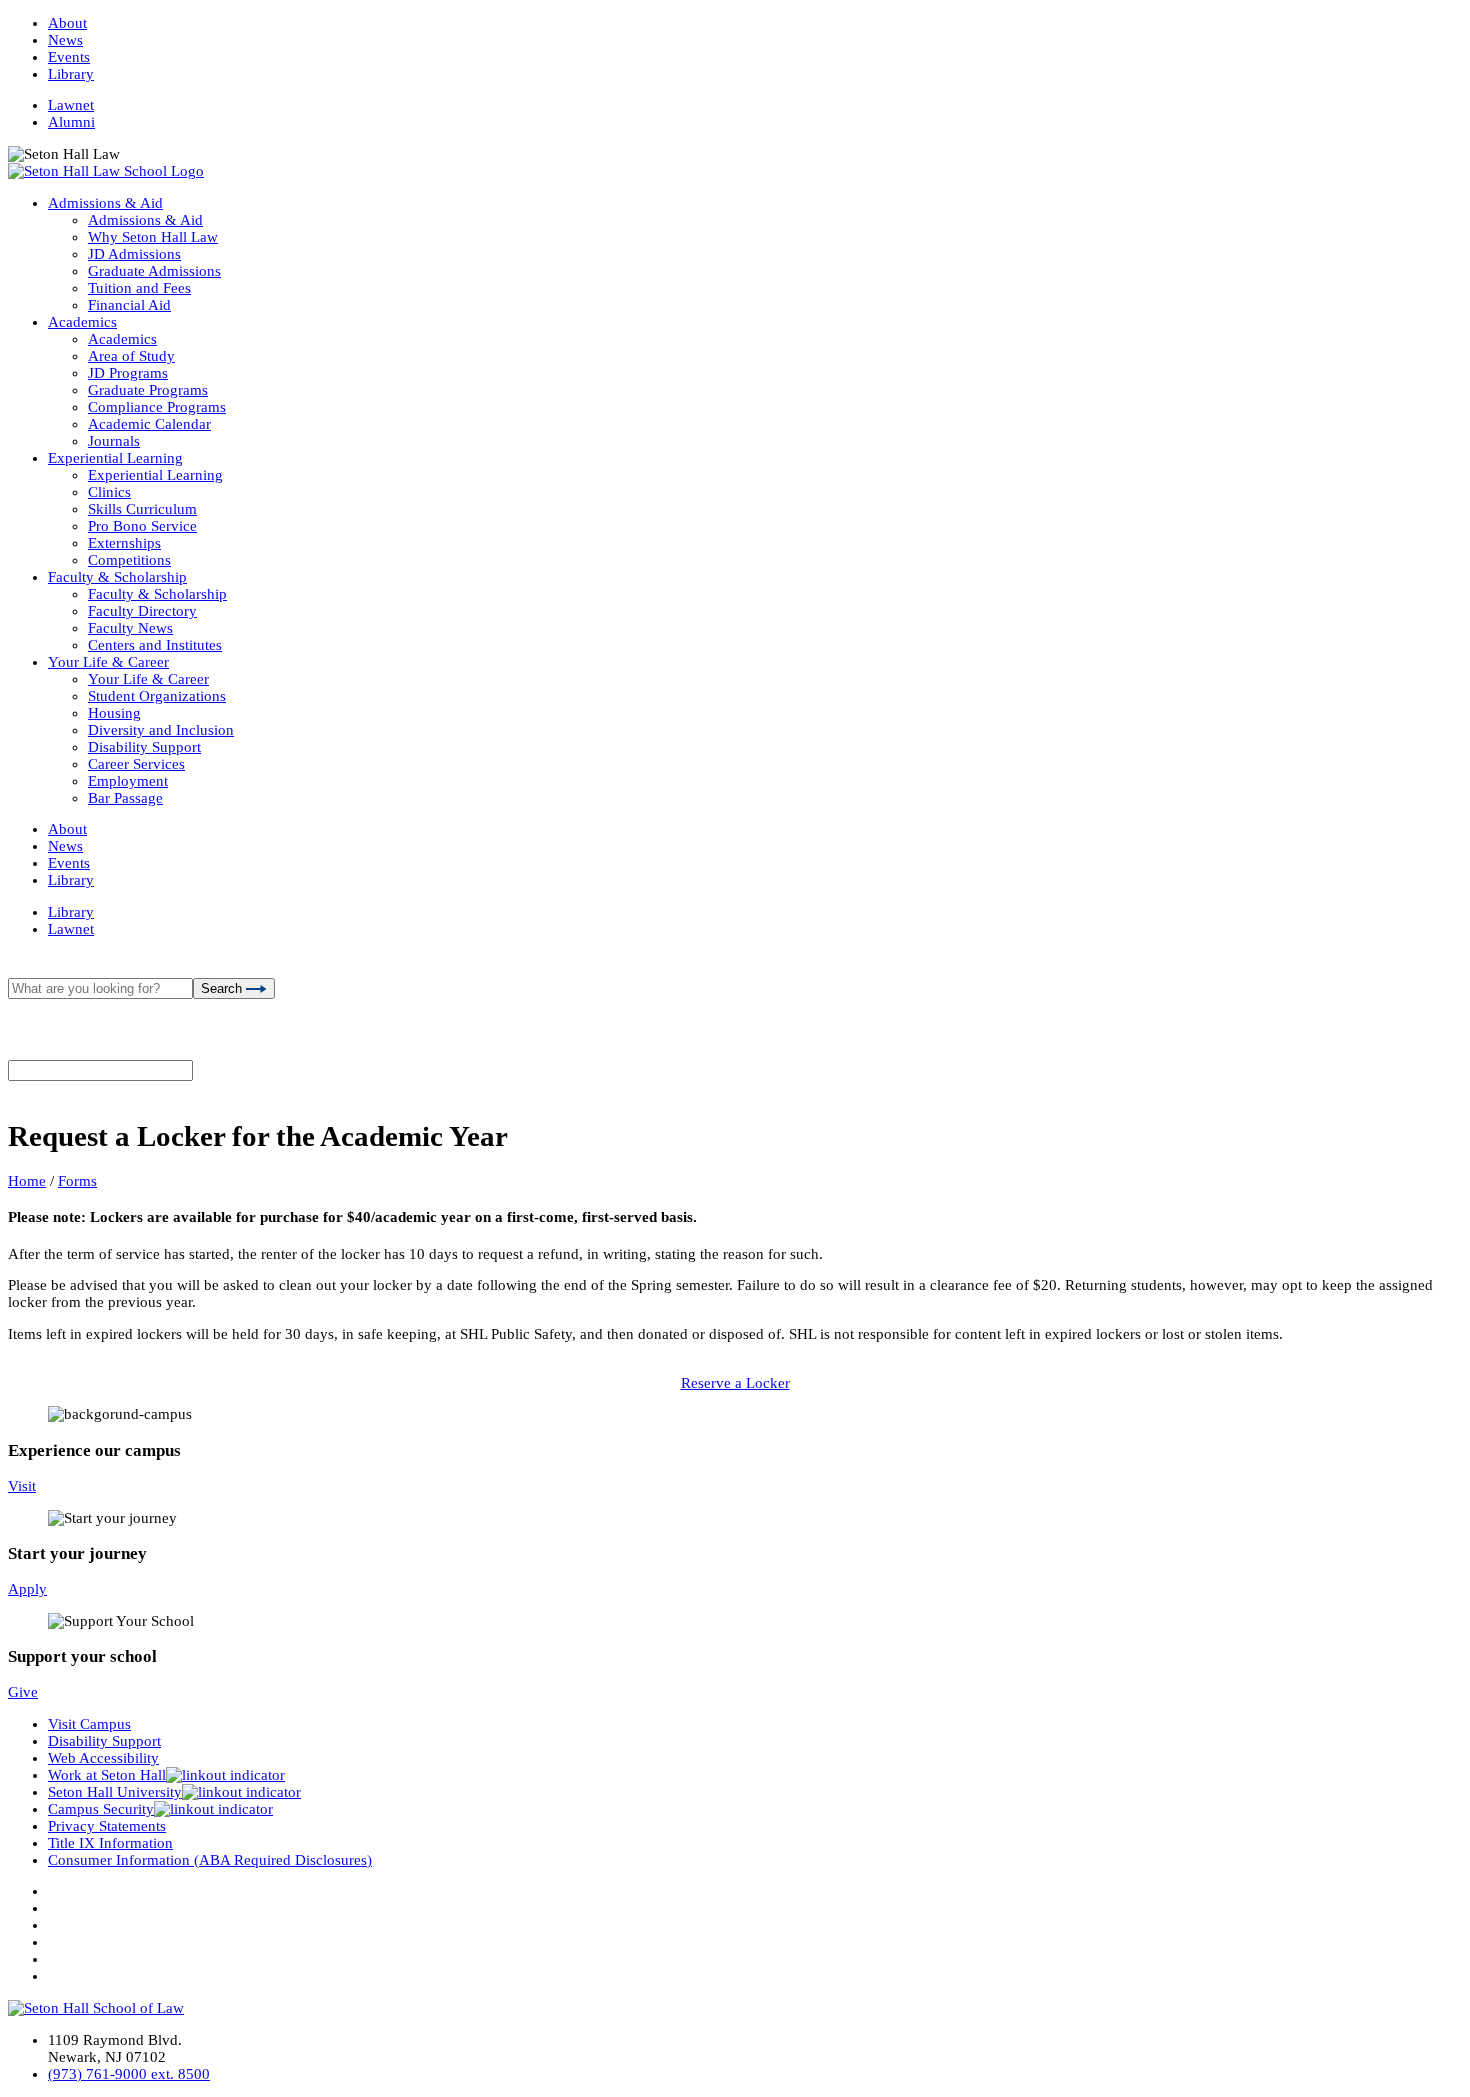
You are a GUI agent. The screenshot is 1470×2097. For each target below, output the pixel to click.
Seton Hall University (115, 1792)
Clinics (109, 492)
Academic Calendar (149, 424)
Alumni (71, 122)
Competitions (129, 560)
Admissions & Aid (105, 203)
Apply (27, 1589)
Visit (22, 1486)
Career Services (136, 764)
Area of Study (131, 356)
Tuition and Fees (139, 288)
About (67, 23)
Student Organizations (157, 696)
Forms (77, 1181)
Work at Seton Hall (107, 1775)
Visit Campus (89, 1724)
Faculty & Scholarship (117, 577)
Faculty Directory (142, 611)
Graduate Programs (148, 390)
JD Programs (128, 373)
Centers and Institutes (155, 645)
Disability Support (144, 747)
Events (69, 57)
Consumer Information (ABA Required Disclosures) (210, 1860)
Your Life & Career (108, 662)
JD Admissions (134, 254)
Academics (82, 322)
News (65, 40)
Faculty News (130, 628)
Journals (114, 441)
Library (71, 74)
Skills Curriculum (142, 509)
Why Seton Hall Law (153, 237)
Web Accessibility (103, 1758)
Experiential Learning (115, 458)
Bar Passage (125, 798)
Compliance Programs (157, 407)
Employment (128, 781)
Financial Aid (129, 305)
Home (27, 1181)
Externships (124, 543)
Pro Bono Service (142, 526)
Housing (114, 713)
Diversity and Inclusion (161, 730)
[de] (1462, 2089)
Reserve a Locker (735, 1383)
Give (23, 1692)
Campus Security (101, 1809)
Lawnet (71, 105)
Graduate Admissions (154, 271)
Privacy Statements (107, 1826)
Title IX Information (110, 1843)
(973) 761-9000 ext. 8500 (129, 2074)
